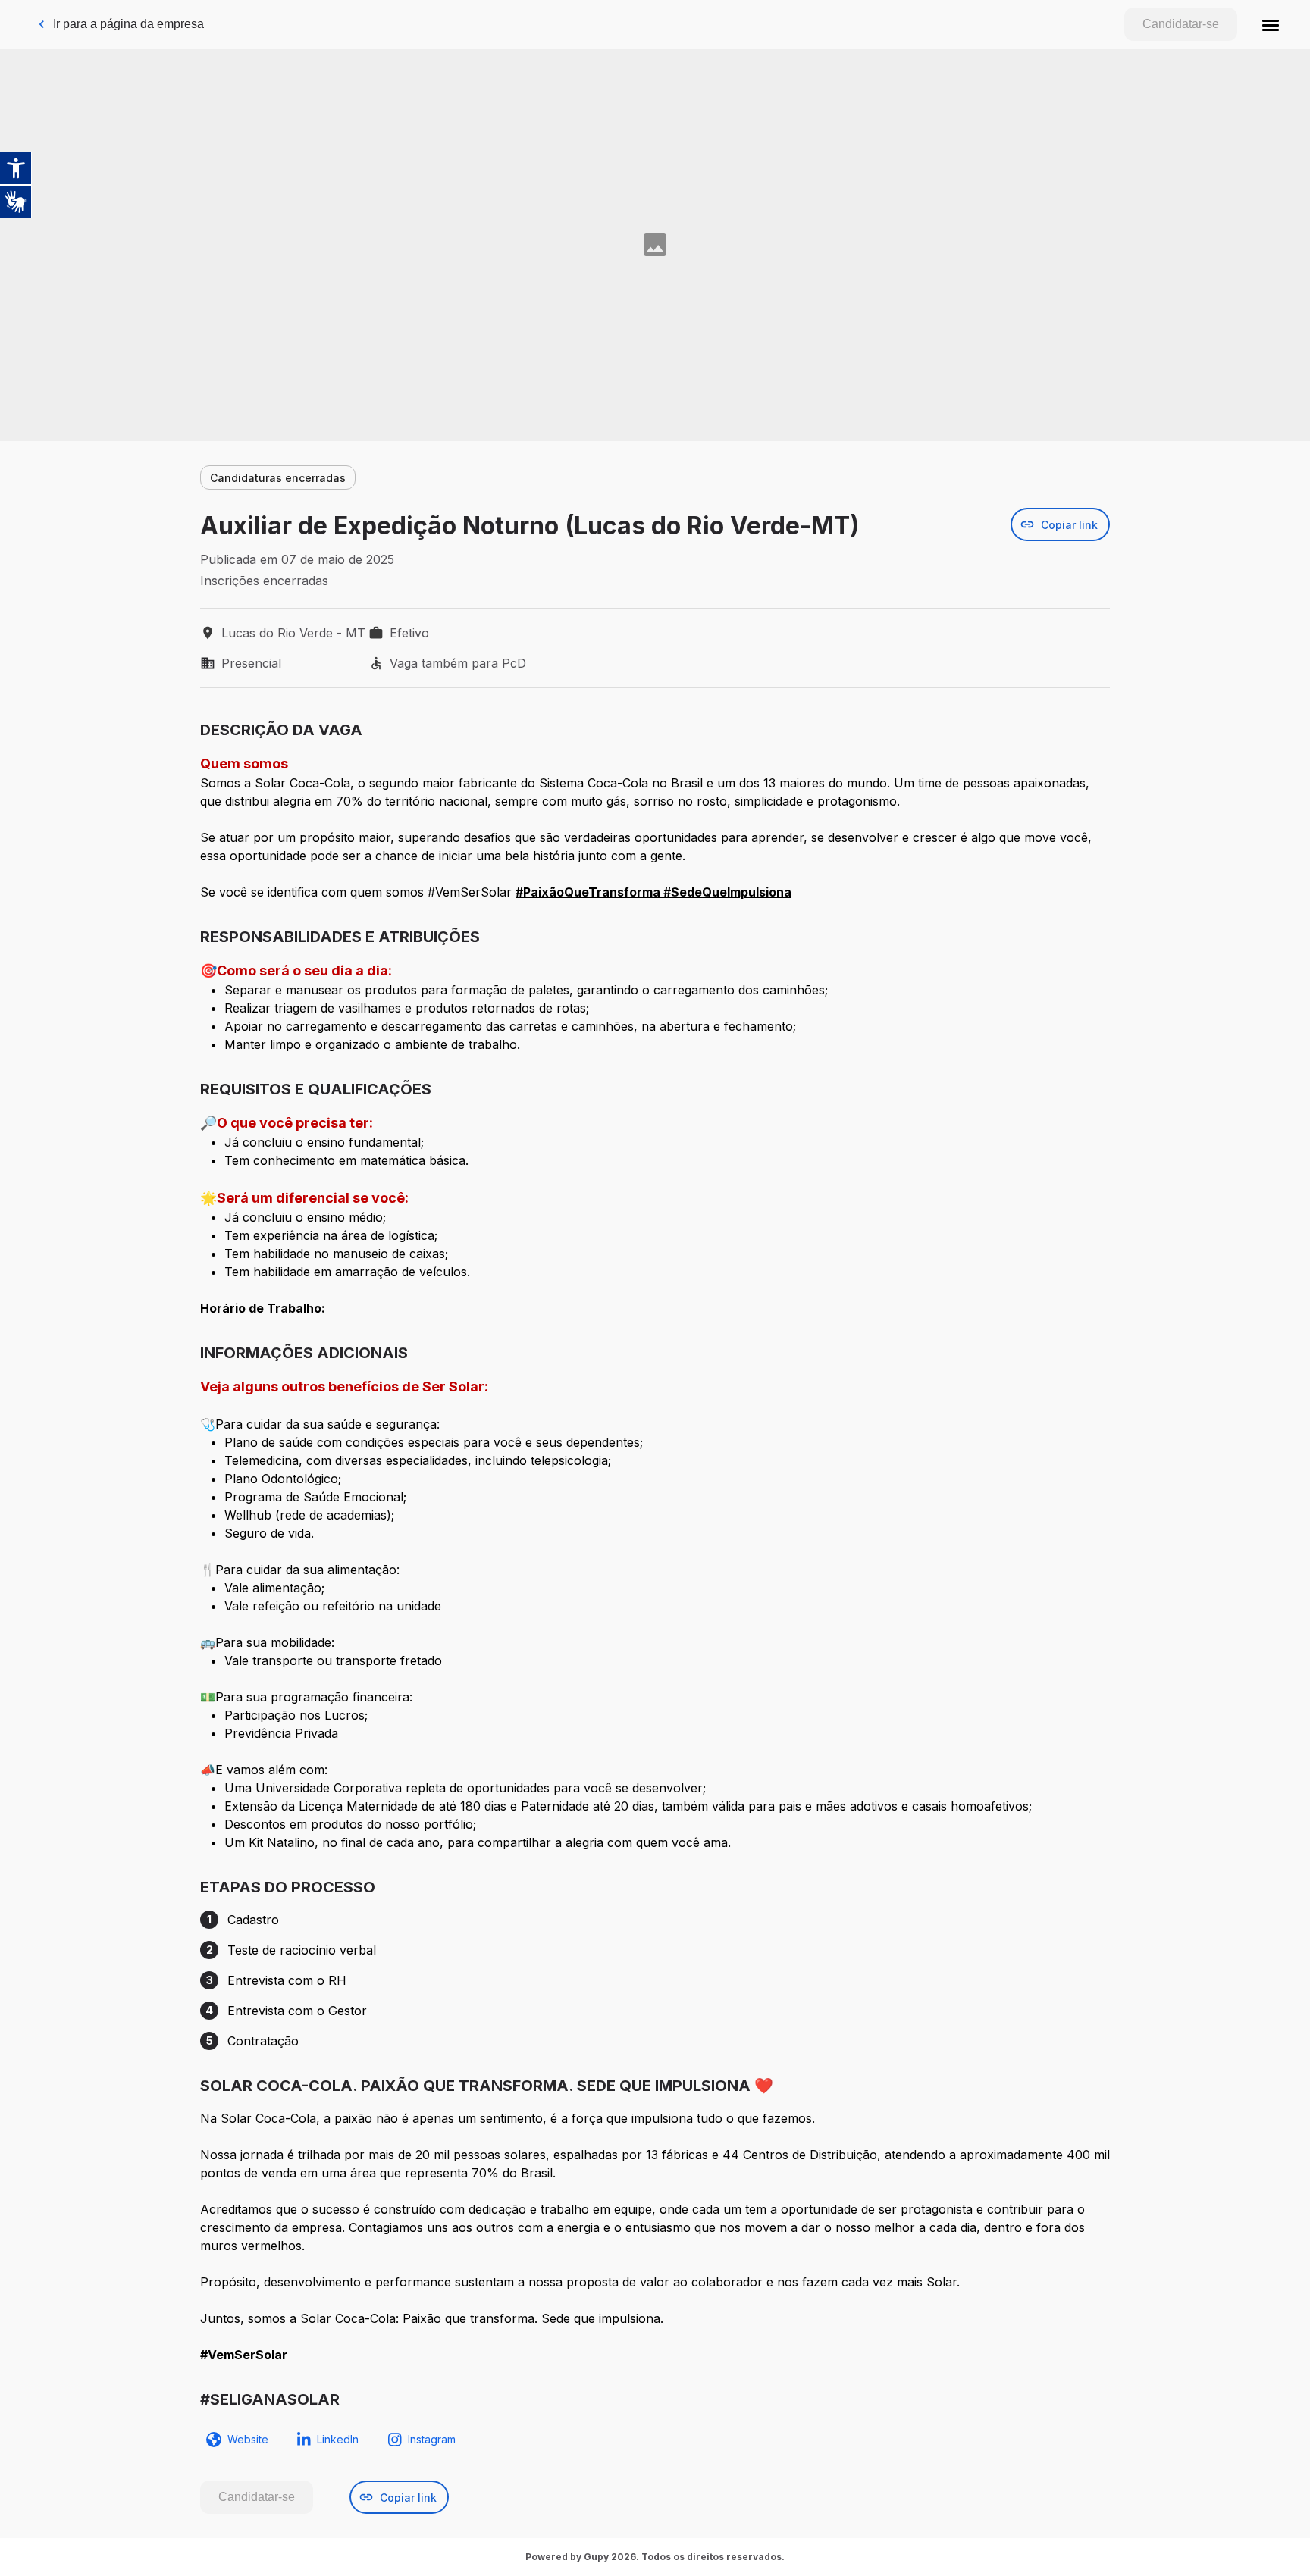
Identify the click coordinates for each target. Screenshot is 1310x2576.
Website (248, 2439)
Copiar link (1069, 525)
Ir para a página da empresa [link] (128, 24)
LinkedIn (338, 2439)
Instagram (432, 2439)
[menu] (1271, 24)
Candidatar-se (1181, 24)
